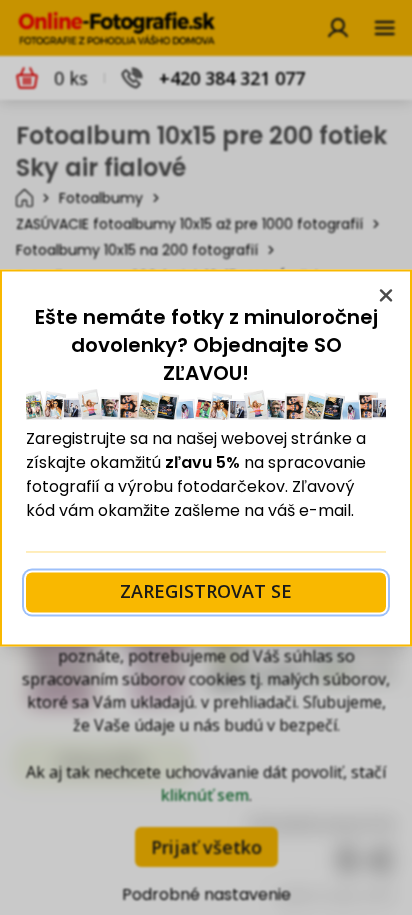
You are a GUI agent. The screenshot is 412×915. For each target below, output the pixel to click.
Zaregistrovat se (206, 592)
